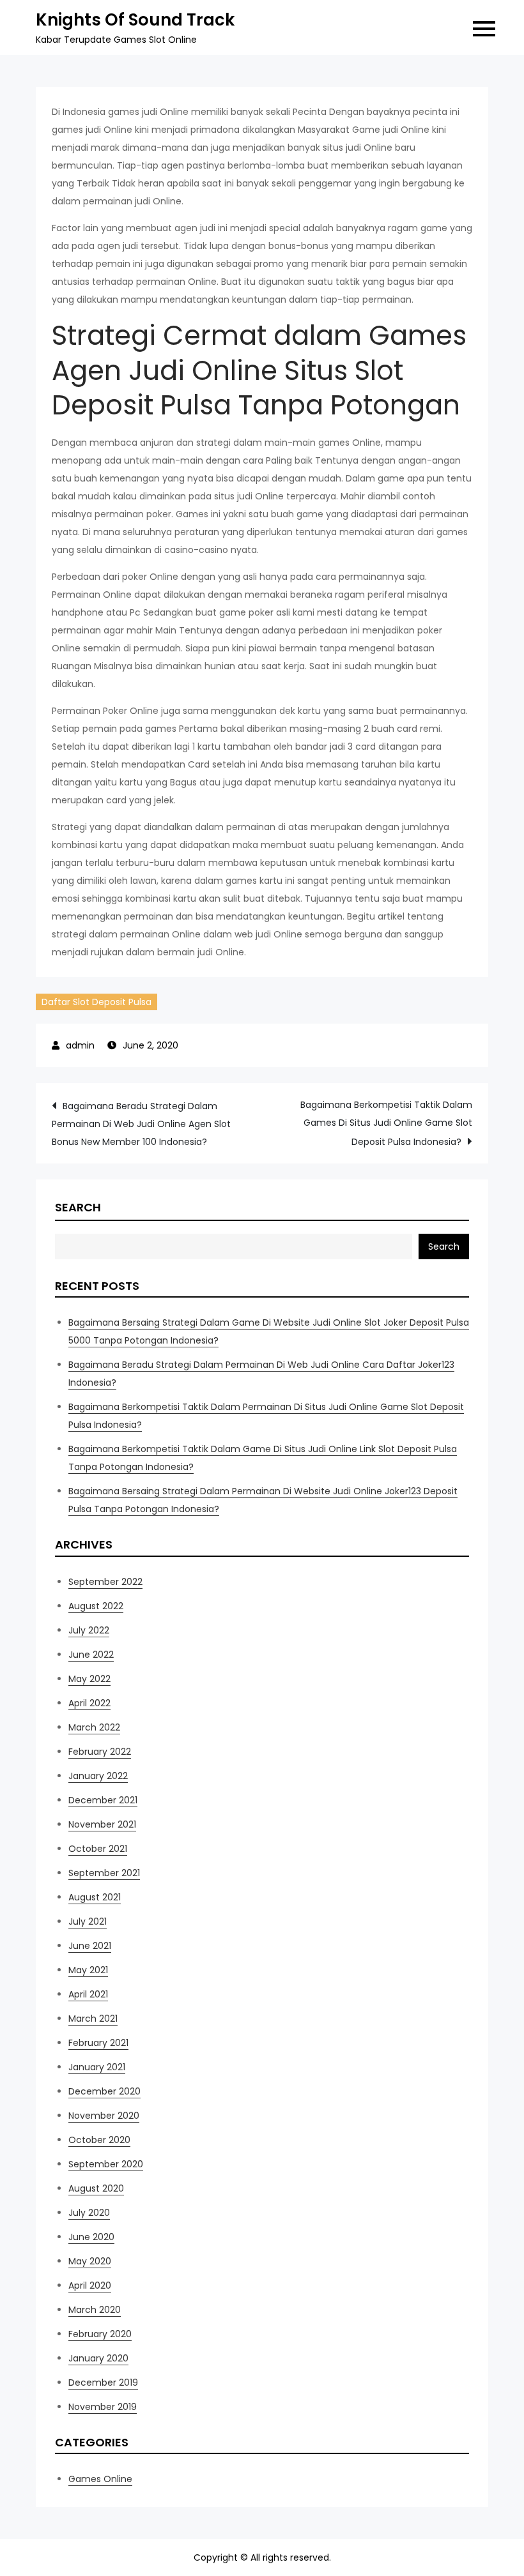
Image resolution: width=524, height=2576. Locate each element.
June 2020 (91, 2237)
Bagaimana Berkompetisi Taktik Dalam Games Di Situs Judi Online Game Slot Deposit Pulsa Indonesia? (386, 1123)
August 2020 (96, 2188)
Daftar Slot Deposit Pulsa (96, 1002)
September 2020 (106, 2164)
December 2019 (103, 2383)
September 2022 (105, 1582)
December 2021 (103, 1800)
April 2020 (90, 2285)
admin (80, 1045)
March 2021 (93, 2019)
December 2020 (104, 2091)
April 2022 (89, 1703)
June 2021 (90, 1946)
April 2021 (88, 1994)
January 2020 (98, 2358)
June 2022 (91, 1655)
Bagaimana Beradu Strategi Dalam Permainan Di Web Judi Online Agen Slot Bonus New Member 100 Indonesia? (141, 1124)
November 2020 (104, 2116)
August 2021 (95, 1897)
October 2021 (98, 1849)
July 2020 (89, 2213)
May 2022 (89, 1679)
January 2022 (98, 1776)
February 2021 (98, 2043)
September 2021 (104, 1873)
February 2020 (100, 2334)
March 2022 (94, 1727)
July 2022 (89, 1630)
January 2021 (97, 2067)
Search (78, 1207)
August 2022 (96, 1606)
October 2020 (99, 2140)
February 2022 (100, 1752)
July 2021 (88, 1921)
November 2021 (102, 1824)
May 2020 (90, 2261)
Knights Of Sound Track (135, 20)
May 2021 (88, 1970)
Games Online (100, 2479)
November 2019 (103, 2407)
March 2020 (95, 2310)
